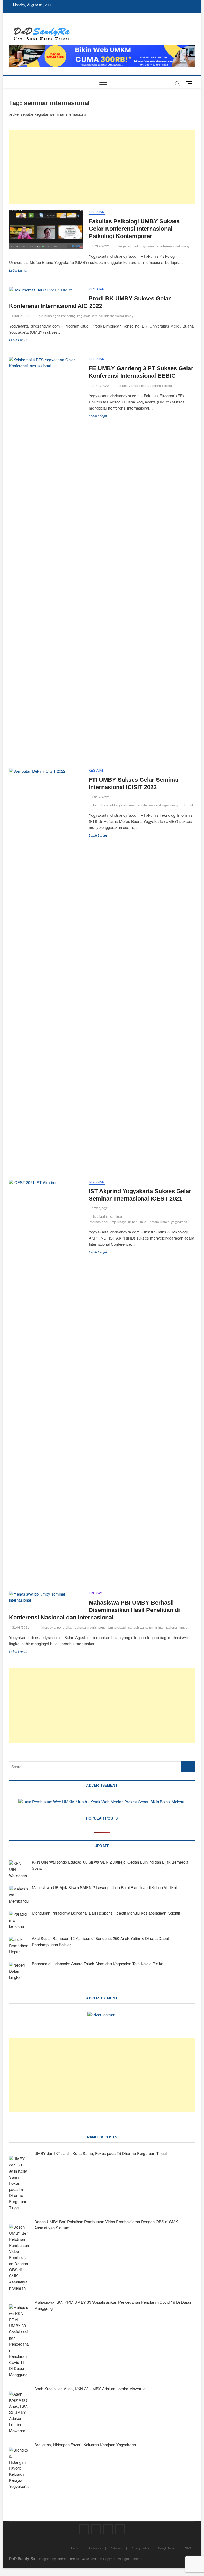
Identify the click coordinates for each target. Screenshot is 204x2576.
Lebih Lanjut (27, 271)
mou (135, 386)
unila (143, 1222)
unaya (122, 1222)
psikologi (140, 246)
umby (186, 246)
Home (75, 2548)
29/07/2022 (100, 797)
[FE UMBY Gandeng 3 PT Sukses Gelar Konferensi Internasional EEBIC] (46, 556)
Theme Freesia (68, 2559)
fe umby (124, 386)
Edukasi (96, 1593)
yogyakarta (179, 1222)
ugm (166, 805)
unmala (153, 1222)
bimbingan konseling (60, 316)
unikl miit (186, 805)
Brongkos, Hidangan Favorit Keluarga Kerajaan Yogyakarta (85, 2444)
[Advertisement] (102, 167)
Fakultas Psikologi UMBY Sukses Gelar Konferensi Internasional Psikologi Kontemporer (134, 229)
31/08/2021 (20, 1628)
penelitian (106, 1628)
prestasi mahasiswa (129, 1628)
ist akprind (101, 1217)
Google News (167, 2548)
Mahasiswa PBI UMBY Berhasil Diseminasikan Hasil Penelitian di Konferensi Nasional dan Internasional (94, 1610)
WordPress (90, 2559)
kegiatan (125, 246)
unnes (165, 1222)
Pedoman (116, 2548)
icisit (110, 805)
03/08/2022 (20, 316)
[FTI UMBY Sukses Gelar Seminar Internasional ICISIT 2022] (46, 967)
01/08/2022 (100, 386)
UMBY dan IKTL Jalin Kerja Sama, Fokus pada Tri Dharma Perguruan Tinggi (100, 2153)
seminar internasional (164, 246)
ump (113, 1222)
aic (41, 316)
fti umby (99, 805)
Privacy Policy (140, 2548)
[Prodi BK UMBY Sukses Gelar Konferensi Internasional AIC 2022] (46, 290)
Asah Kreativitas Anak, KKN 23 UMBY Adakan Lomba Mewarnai (90, 2388)
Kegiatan (97, 212)
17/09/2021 (100, 1209)
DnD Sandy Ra (22, 2558)
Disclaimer (94, 2548)
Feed (188, 2547)
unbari (133, 1222)
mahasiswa (47, 1628)
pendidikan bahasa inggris (77, 1628)
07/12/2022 (100, 246)
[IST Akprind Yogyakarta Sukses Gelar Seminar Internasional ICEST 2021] (46, 1379)
